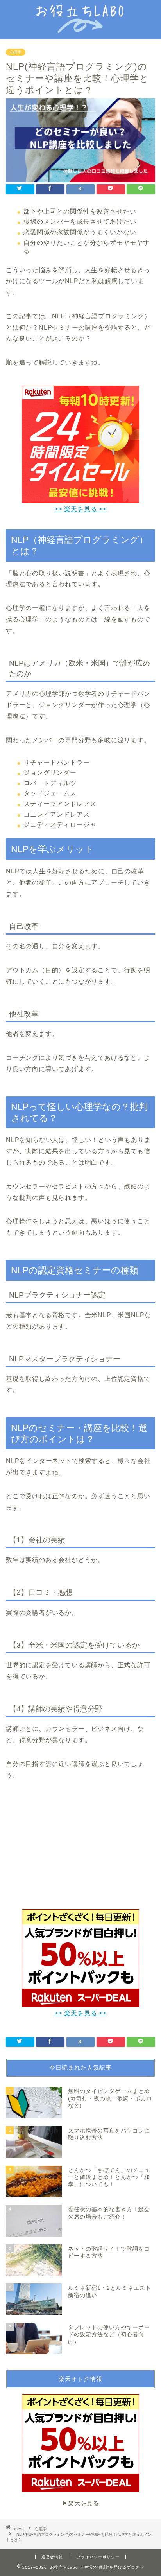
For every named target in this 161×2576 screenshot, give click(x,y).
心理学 (16, 52)
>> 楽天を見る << (81, 509)
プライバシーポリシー (98, 2557)
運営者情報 (52, 2557)
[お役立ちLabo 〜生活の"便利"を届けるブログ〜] (81, 28)
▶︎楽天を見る (80, 2503)
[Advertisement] (80, 1850)
